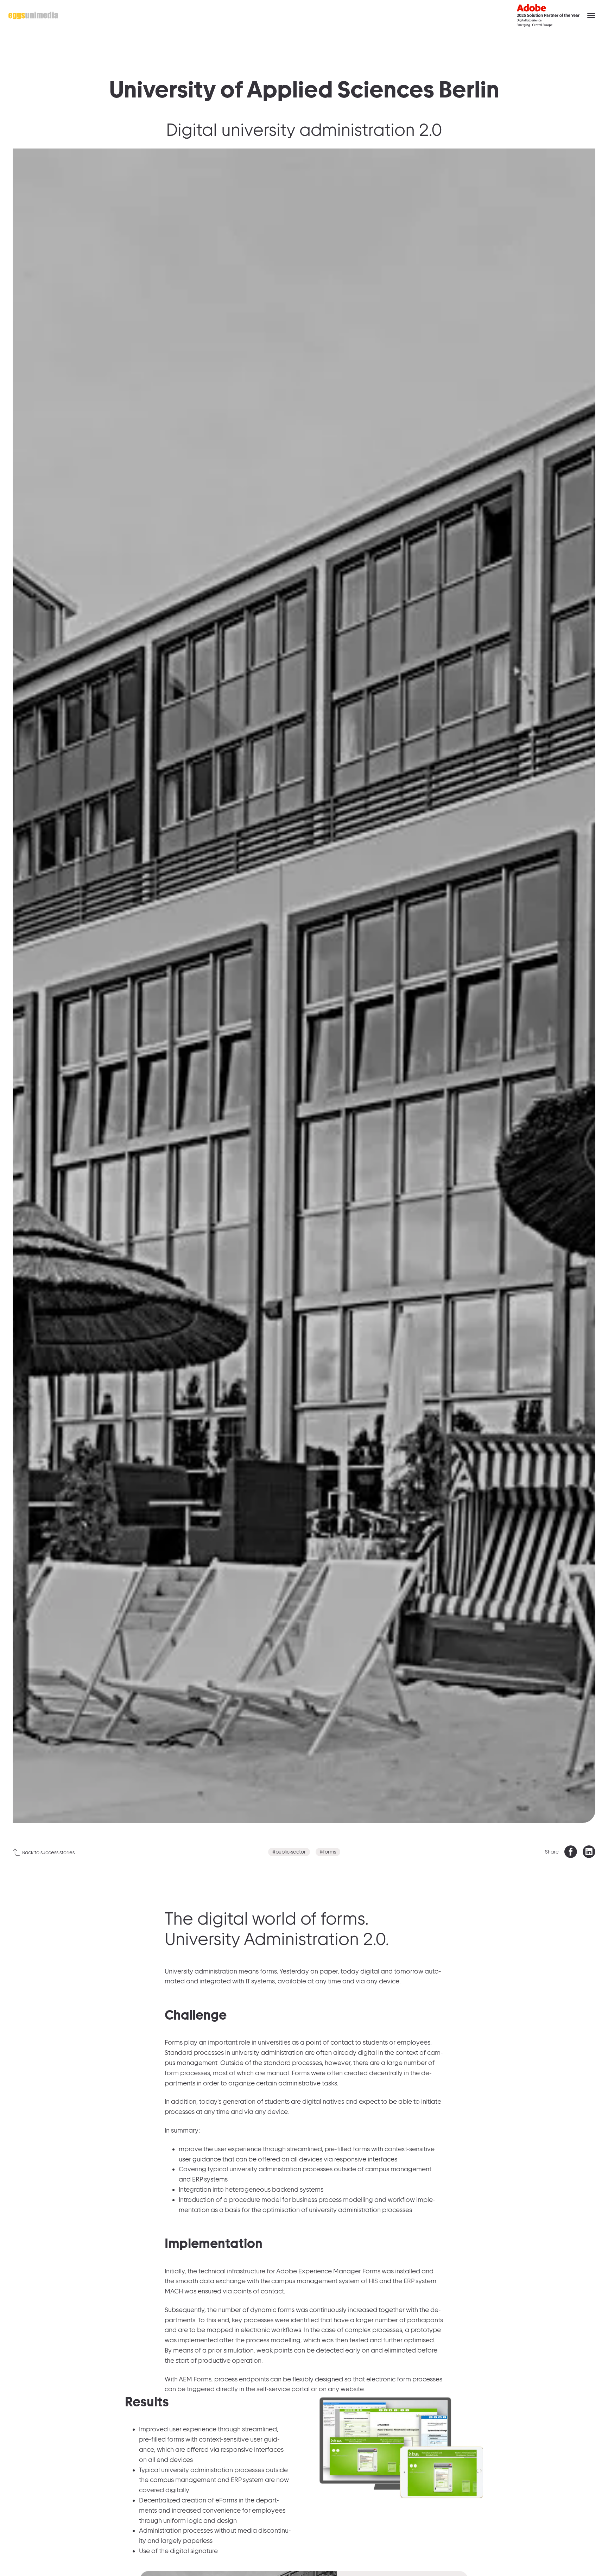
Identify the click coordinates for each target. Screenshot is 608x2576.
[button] (591, 15)
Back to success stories (48, 1852)
